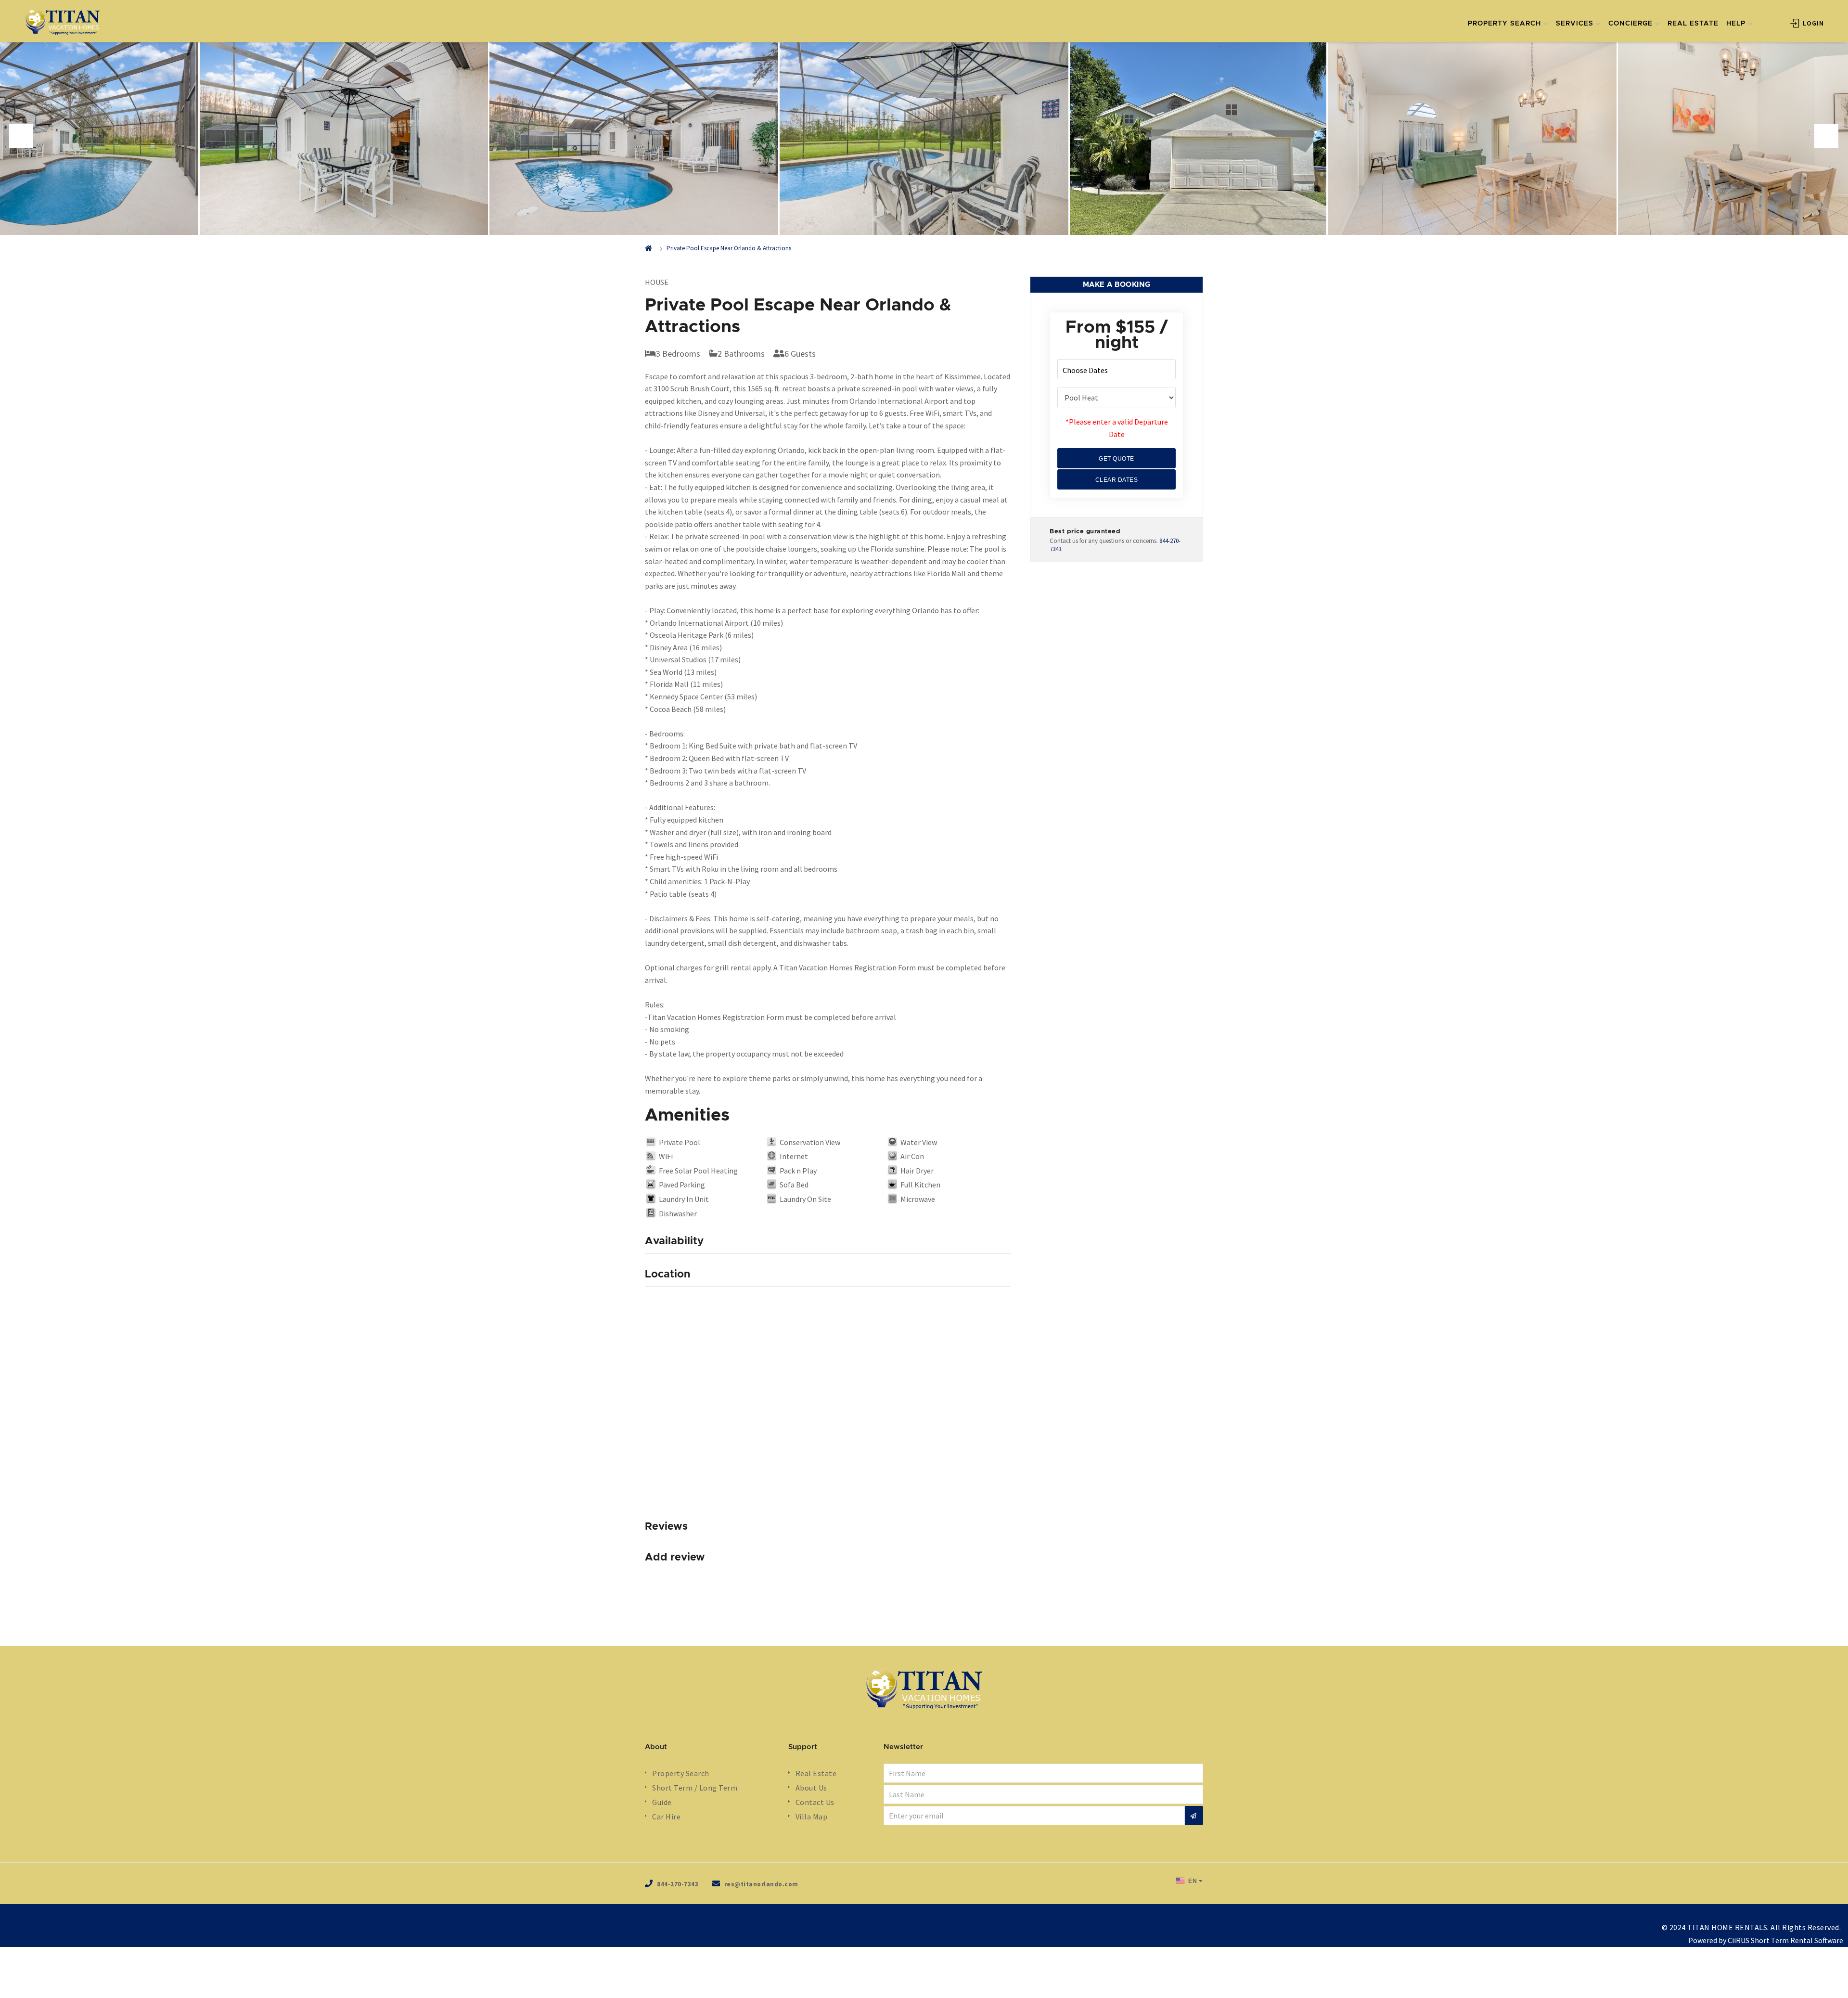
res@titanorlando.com (761, 1884)
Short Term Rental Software (1797, 1940)
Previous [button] (21, 136)
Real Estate (816, 1773)
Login (1812, 23)
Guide (662, 1802)
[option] (924, 139)
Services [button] (1575, 24)
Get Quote (1116, 459)
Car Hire (666, 1817)
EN (1192, 1881)
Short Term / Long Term (695, 1788)
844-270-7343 (678, 1884)
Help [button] (1736, 24)
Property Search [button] (1504, 24)
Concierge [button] (1630, 24)
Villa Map (812, 1817)
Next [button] (1826, 136)
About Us (811, 1788)
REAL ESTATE (1693, 24)
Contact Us (815, 1802)
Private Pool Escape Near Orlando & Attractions (729, 248)
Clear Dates (1117, 480)
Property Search (681, 1773)
